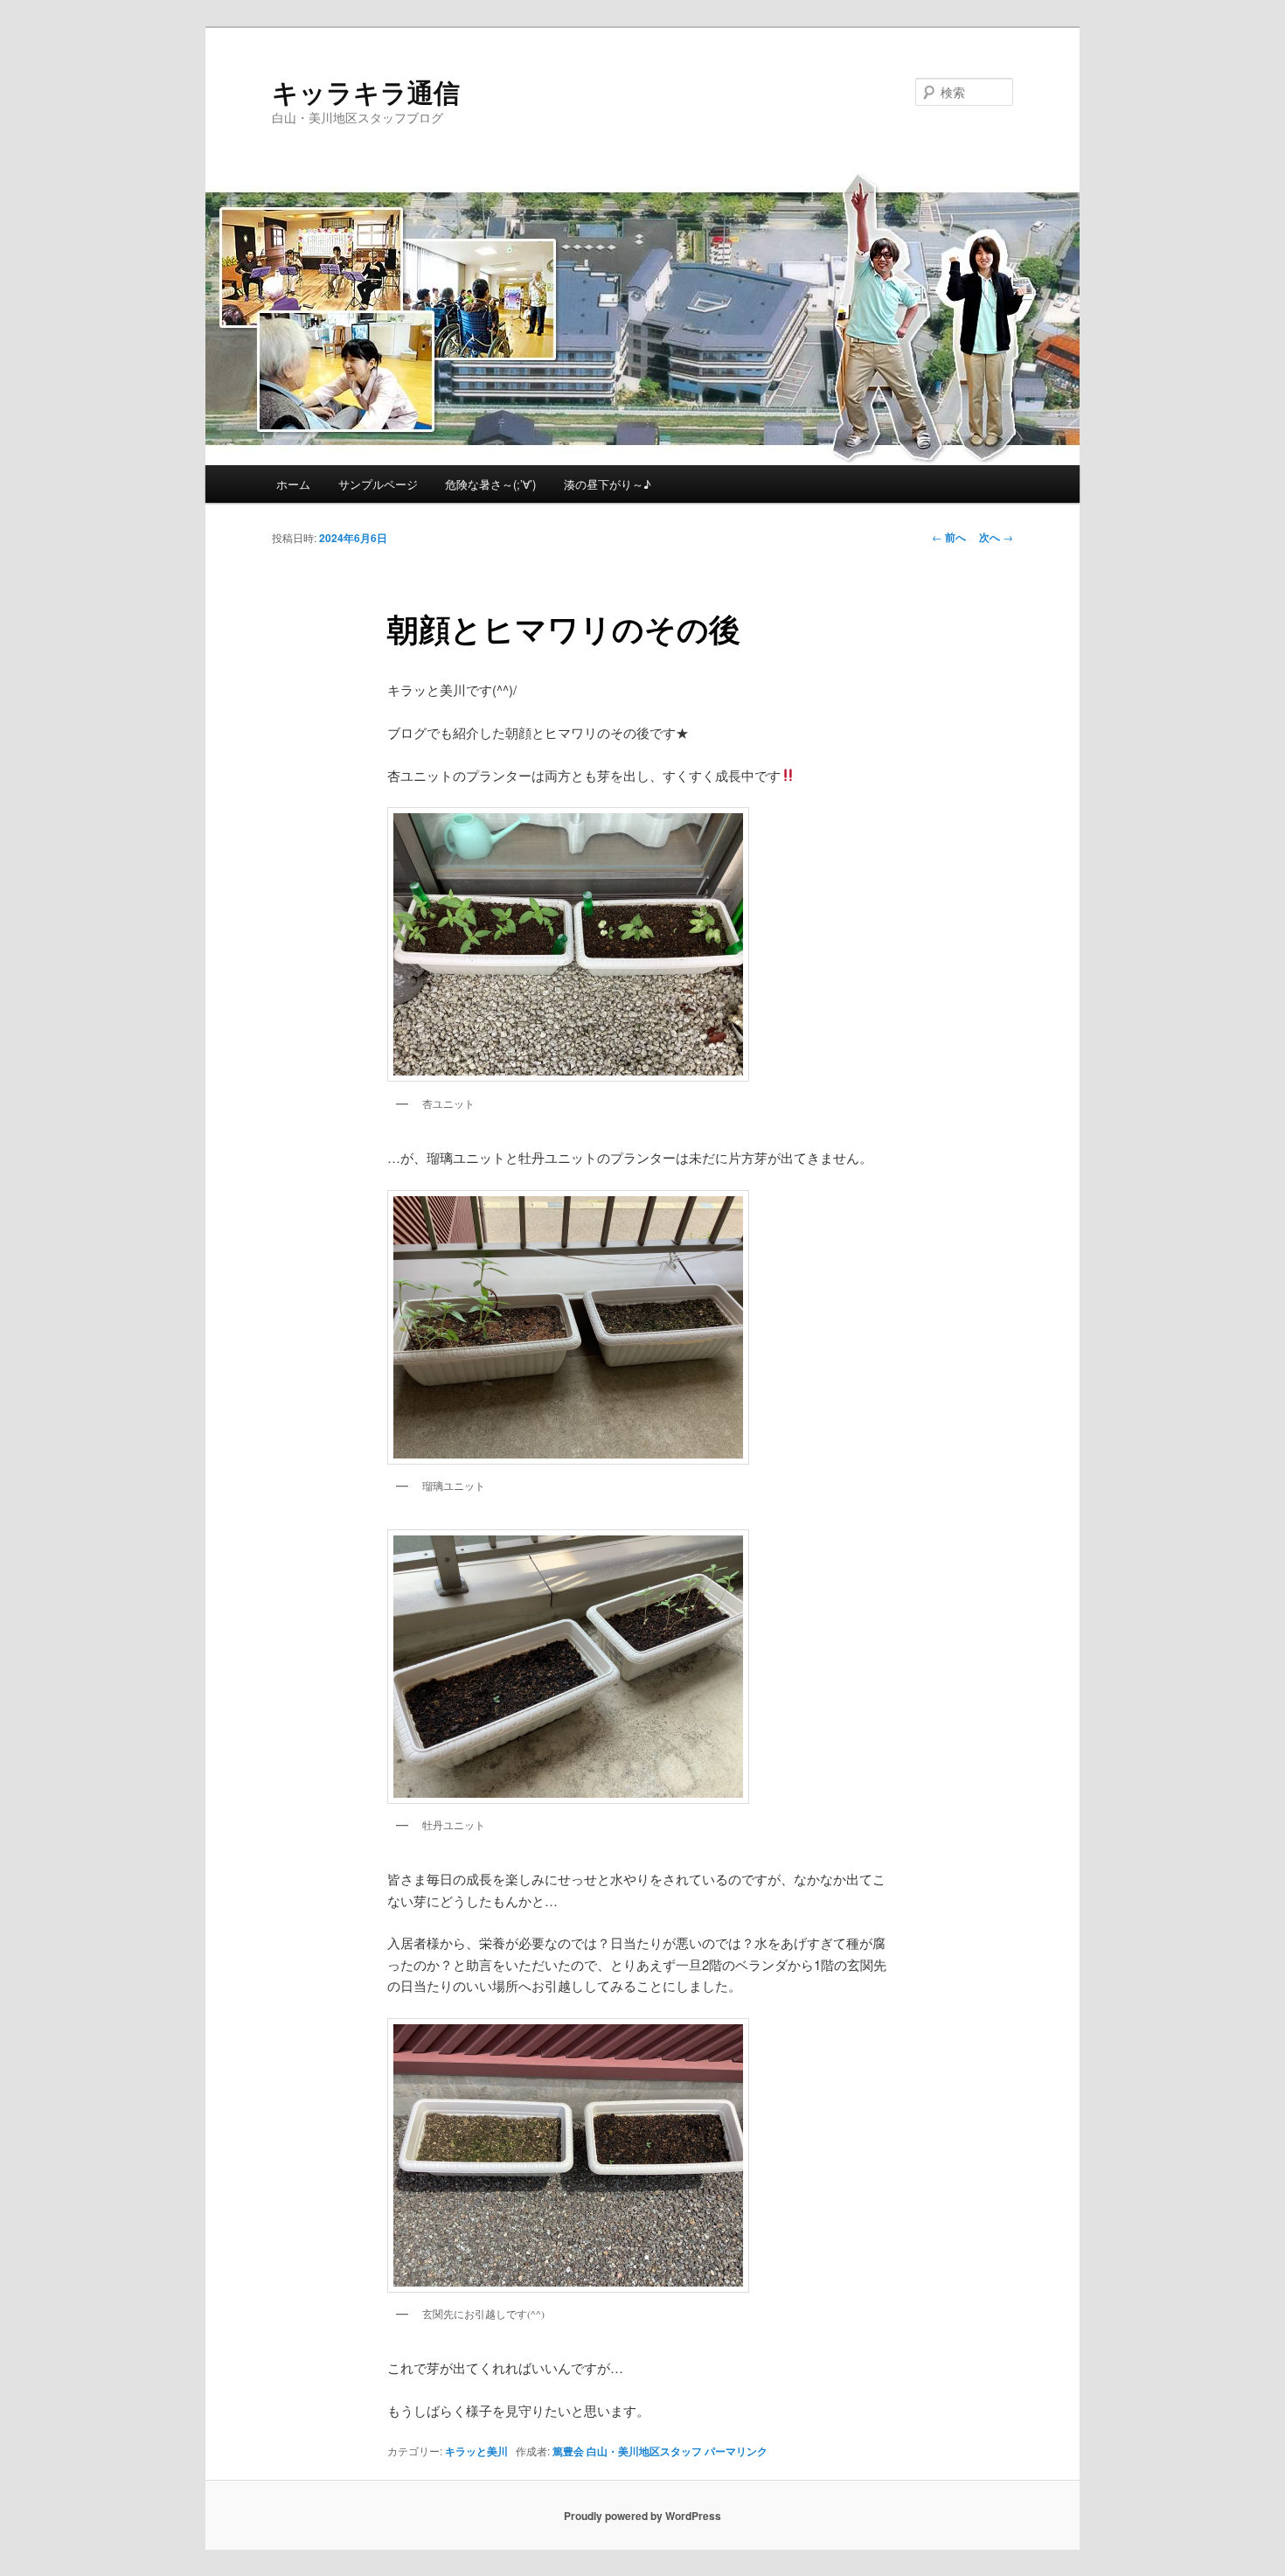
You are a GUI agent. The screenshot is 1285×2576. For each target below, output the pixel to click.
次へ (996, 537)
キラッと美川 (476, 2451)
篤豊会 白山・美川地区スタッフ (627, 2451)
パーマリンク (736, 2451)
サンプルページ (378, 484)
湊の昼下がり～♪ (608, 484)
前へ (949, 537)
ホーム (293, 484)
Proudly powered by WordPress (642, 2516)
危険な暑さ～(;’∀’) (490, 484)
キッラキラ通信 (366, 91)
